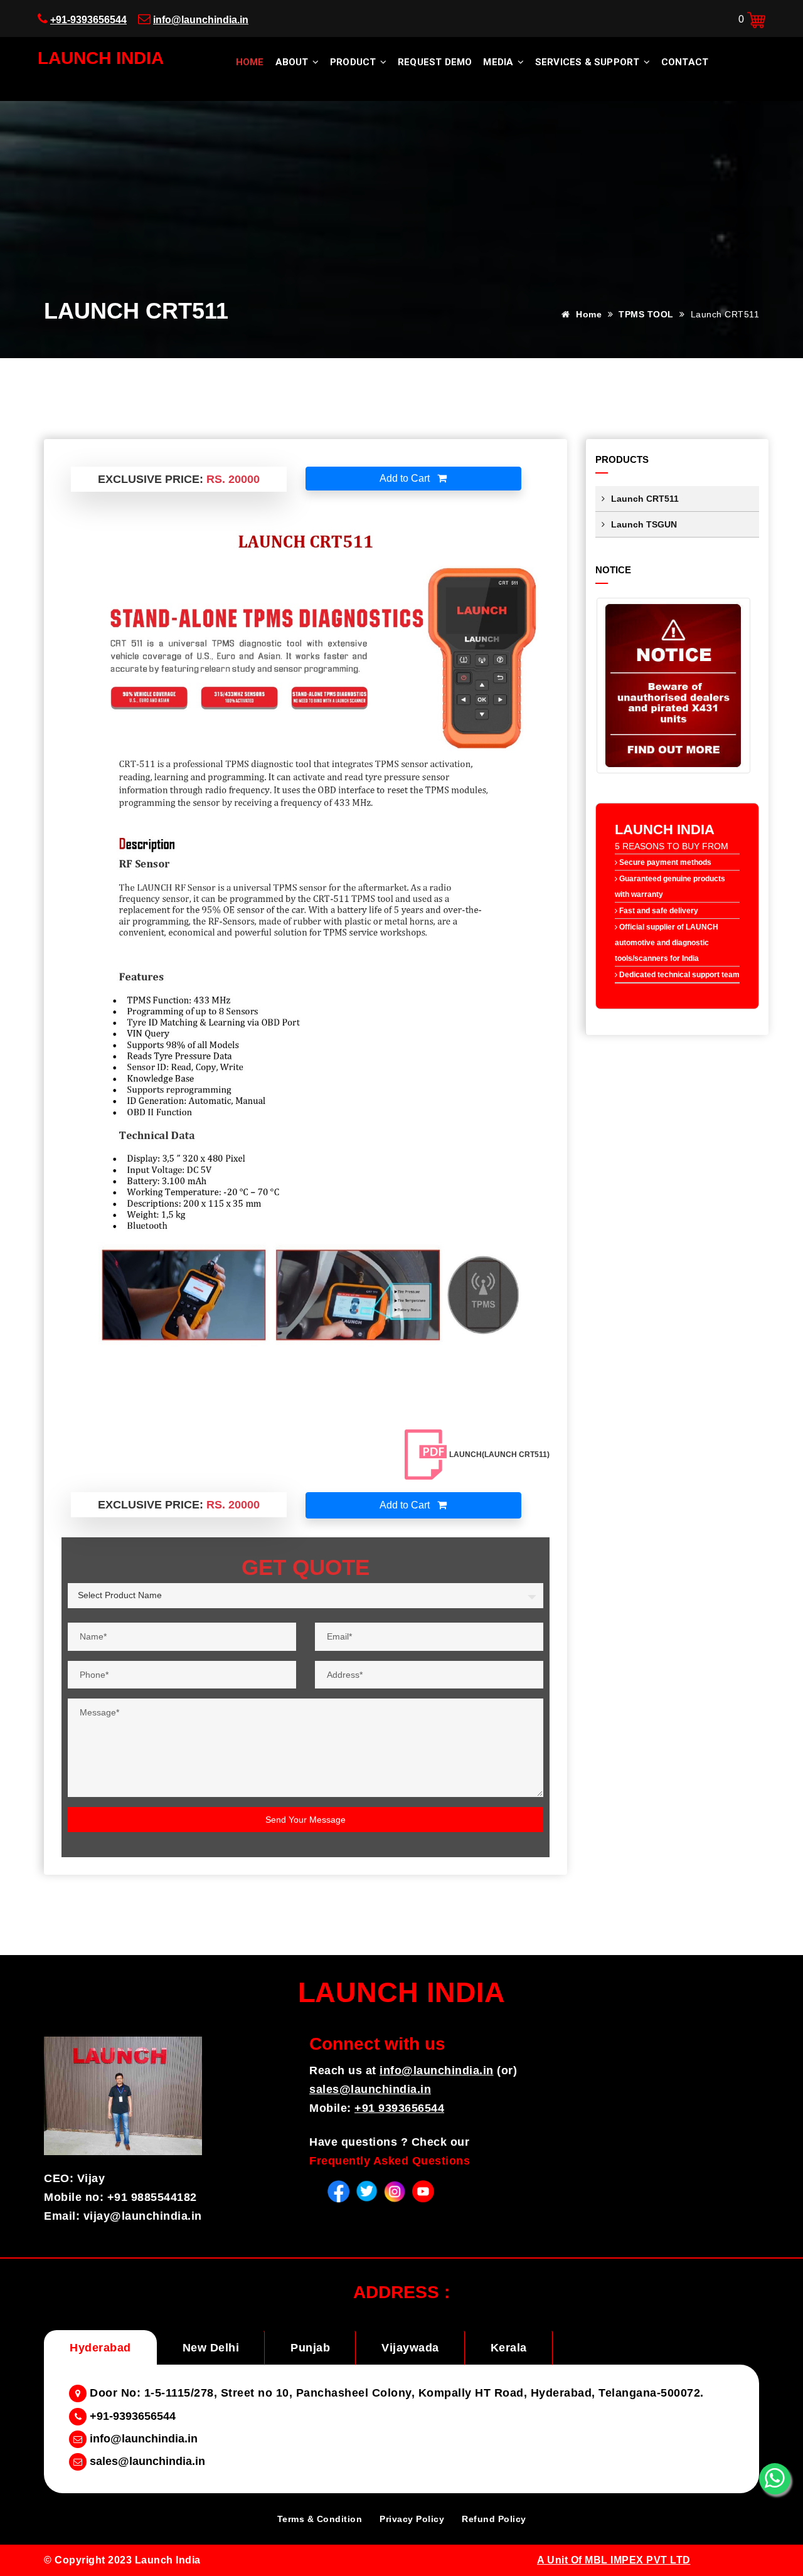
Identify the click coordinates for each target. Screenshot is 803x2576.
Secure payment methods (664, 862)
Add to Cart (406, 478)
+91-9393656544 (88, 20)
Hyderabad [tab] (100, 2348)
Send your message (306, 1820)
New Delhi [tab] (211, 2348)
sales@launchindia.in (370, 2089)
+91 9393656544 (399, 2108)
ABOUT (293, 62)
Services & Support (589, 62)
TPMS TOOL (647, 314)
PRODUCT (354, 62)
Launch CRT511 (645, 499)
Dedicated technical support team (678, 975)
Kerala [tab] (509, 2348)
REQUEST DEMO (435, 62)
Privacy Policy (412, 2519)
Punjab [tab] (310, 2348)
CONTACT (685, 62)
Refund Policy (494, 2519)
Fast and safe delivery (658, 911)
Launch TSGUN (644, 524)
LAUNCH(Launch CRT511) (499, 1455)
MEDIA (499, 62)
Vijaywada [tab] (410, 2348)
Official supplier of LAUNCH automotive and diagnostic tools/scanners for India (667, 943)
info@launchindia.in (201, 20)
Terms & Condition (320, 2519)
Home (250, 62)
